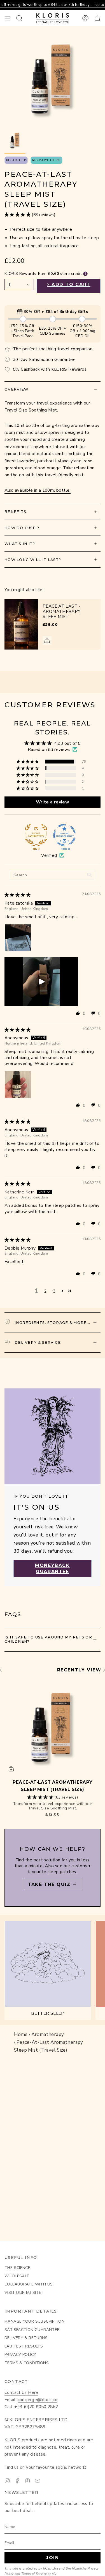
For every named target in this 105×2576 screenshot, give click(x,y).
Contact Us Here (21, 2392)
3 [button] (54, 1291)
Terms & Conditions (27, 2363)
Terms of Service (34, 2574)
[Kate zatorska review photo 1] (18, 938)
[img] (17, 895)
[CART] (97, 18)
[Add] (47, 640)
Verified (49, 855)
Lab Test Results (24, 2346)
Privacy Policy (20, 2355)
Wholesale (17, 2276)
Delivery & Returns (26, 2338)
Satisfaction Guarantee (32, 2330)
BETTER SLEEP (16, 160)
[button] (18, 214)
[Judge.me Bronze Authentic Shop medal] (36, 835)
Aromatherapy (48, 2034)
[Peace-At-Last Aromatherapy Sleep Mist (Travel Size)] (53, 1727)
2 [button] (45, 1291)
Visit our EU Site (23, 2293)
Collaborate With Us (29, 2284)
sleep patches (62, 1872)
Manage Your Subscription (34, 2321)
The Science (17, 2268)
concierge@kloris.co (38, 2400)
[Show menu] (7, 18)
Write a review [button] (53, 802)
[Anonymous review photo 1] (18, 1084)
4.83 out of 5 (67, 743)
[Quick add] (11, 1769)
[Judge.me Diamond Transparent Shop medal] (64, 835)
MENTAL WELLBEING (46, 160)
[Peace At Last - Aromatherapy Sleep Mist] (21, 624)
